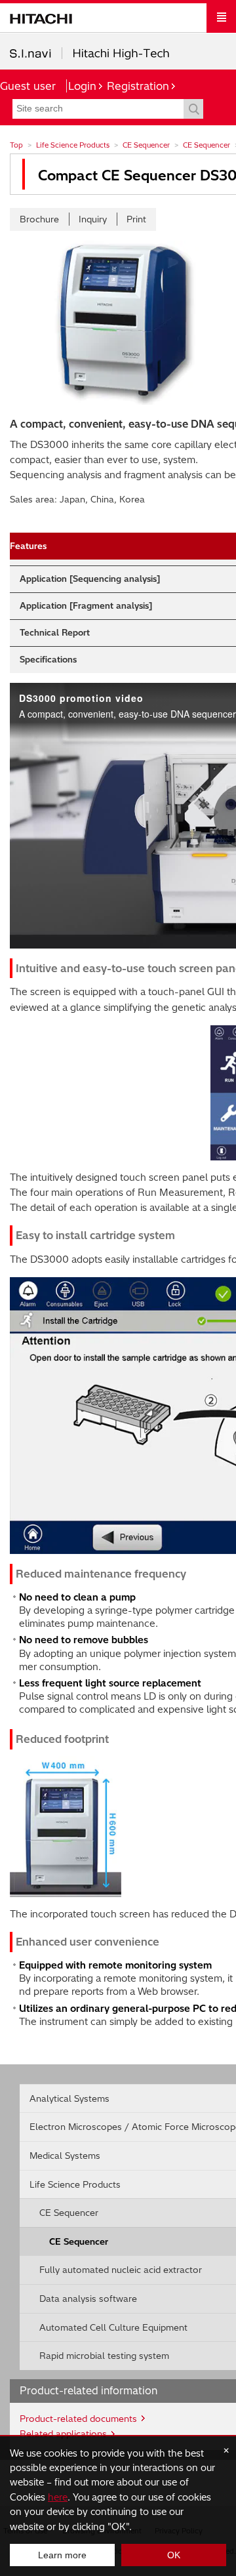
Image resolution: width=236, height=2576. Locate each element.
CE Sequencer (146, 145)
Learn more (62, 2555)
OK (174, 2555)
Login (82, 86)
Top (16, 145)
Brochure (39, 219)
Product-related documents (78, 2419)
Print (136, 219)
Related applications (63, 2434)
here (58, 2497)
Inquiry (93, 219)
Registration (138, 86)
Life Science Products (73, 145)
